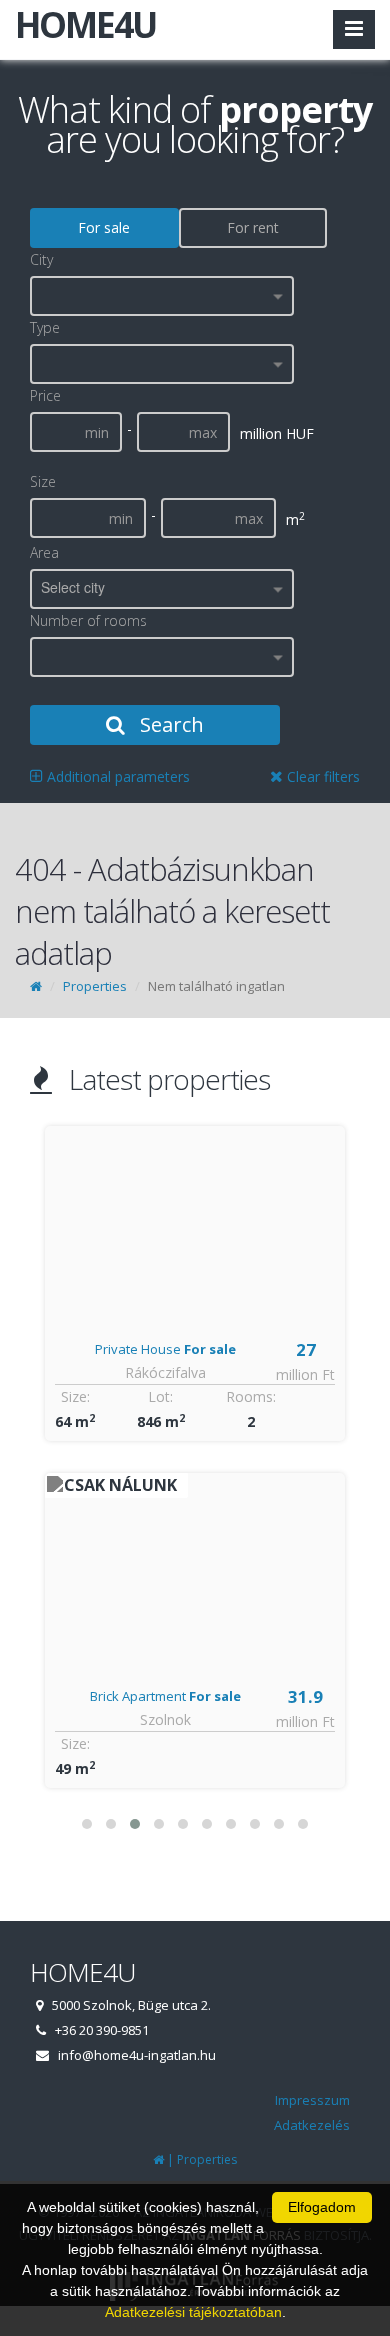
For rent (253, 227)
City (41, 259)
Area (44, 552)
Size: (75, 1396)
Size (43, 481)
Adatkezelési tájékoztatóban (193, 2312)
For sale (104, 227)
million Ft (306, 1374)
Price (45, 395)
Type (45, 327)
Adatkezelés (312, 2125)
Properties (95, 986)
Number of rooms (88, 620)
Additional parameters (116, 776)
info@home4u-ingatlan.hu (137, 2055)
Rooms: (252, 1396)
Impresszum (312, 2100)
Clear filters (321, 776)
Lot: (161, 1396)
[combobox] (162, 296)
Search (169, 724)
